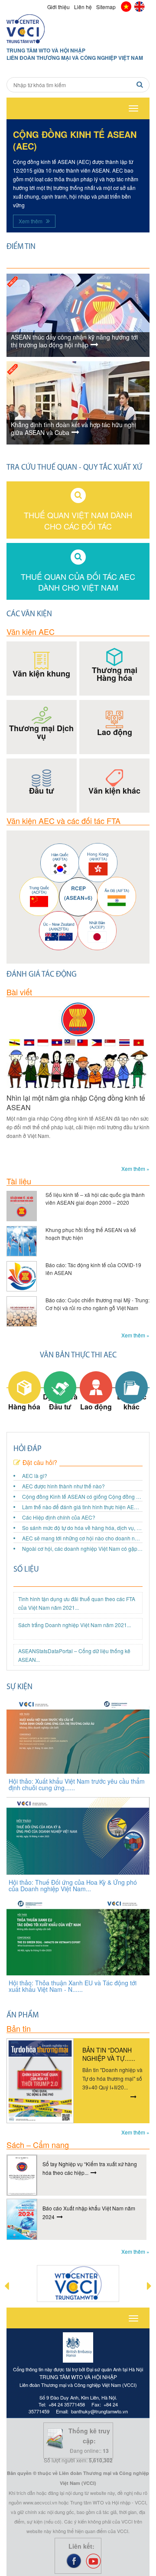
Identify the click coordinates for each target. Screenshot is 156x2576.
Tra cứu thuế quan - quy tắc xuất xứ (74, 468)
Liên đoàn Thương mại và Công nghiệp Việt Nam (75, 58)
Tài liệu (19, 1181)
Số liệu (26, 1570)
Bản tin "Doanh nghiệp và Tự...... (109, 2054)
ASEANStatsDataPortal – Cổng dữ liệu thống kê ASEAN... (74, 1655)
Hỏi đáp (28, 1449)
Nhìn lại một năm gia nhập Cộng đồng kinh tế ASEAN (76, 1103)
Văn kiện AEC (31, 631)
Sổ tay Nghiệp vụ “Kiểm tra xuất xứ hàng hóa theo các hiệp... (90, 2168)
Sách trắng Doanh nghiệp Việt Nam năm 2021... (75, 1625)
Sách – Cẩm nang (38, 2144)
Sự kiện (19, 1687)
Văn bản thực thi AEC (78, 1356)
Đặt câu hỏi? (40, 1463)
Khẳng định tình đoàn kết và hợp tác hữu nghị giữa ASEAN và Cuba (73, 429)
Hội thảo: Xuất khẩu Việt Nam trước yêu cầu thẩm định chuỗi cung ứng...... (77, 1784)
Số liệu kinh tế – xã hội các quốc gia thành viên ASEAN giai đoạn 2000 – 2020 (95, 1198)
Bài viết (19, 992)
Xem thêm (31, 221)
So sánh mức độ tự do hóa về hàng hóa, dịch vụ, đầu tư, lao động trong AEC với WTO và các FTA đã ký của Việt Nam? (82, 1528)
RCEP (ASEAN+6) (78, 893)
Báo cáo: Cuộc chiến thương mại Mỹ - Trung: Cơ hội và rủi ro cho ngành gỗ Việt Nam (97, 1304)
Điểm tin (21, 247)
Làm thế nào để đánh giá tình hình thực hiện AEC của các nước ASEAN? (82, 1507)
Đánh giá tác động (42, 975)
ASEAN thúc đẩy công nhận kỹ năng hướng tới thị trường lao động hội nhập (74, 341)
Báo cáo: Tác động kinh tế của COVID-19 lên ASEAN (93, 1269)
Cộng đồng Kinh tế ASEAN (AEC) (75, 140)
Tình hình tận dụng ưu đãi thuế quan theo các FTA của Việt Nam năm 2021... (77, 1603)
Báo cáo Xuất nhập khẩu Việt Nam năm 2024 (89, 2212)
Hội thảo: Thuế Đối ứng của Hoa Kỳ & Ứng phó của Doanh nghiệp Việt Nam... (73, 1885)
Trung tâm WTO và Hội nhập (46, 51)
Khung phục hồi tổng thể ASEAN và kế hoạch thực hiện (91, 1234)
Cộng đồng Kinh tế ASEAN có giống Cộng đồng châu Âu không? (82, 1496)
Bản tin (19, 2028)
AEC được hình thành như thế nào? (63, 1486)
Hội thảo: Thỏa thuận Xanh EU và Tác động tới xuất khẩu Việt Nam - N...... (73, 1986)
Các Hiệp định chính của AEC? (59, 1517)
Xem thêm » (135, 1169)
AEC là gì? (35, 1476)
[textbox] (78, 85)
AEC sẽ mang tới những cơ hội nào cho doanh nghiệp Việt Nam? (82, 1538)
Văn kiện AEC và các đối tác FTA (63, 821)
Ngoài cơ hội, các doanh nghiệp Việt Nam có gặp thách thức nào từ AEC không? (82, 1548)
